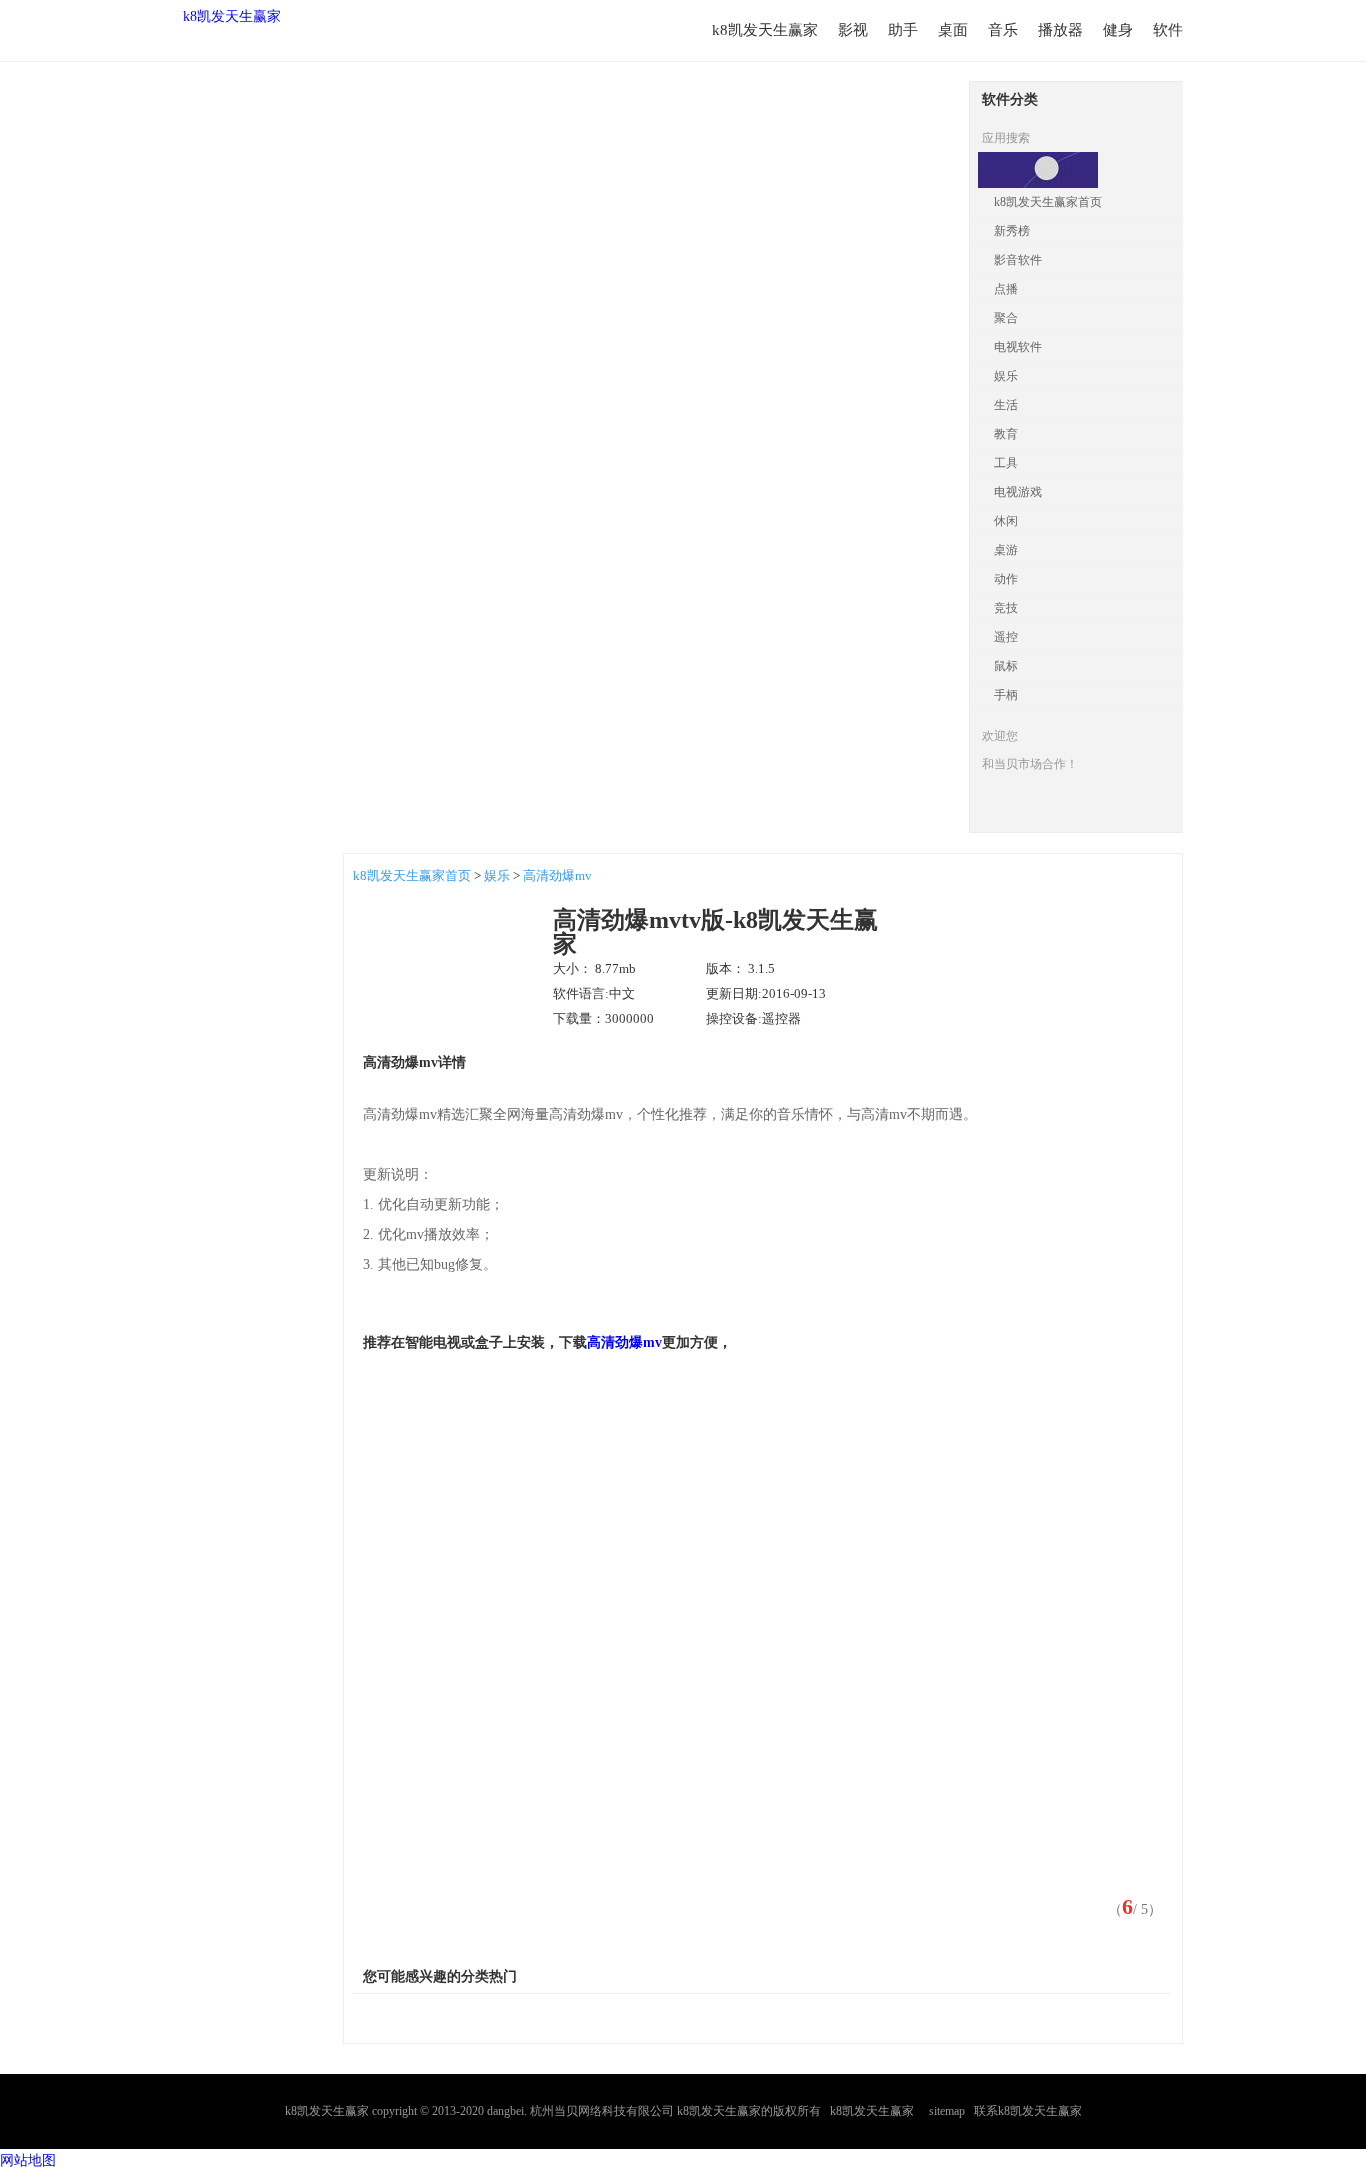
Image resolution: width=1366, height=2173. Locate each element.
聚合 (1006, 318)
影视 (853, 30)
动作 (1006, 579)
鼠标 (1006, 666)
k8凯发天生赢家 (232, 16)
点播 (1006, 289)
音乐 (1003, 30)
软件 (1168, 30)
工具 (1006, 463)
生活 (1006, 405)
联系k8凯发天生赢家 (1028, 2111)
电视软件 (1018, 347)
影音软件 (1018, 260)
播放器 (1060, 30)
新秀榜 (1012, 231)
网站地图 (28, 2160)
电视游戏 (1018, 492)
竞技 (1006, 608)
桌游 (1006, 550)
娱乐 (1006, 376)
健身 (1118, 30)
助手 (903, 30)
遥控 (1006, 637)
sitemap (947, 2111)
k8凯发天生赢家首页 (1048, 202)
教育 (1006, 434)
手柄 (1006, 695)
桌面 (953, 30)
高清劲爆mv (557, 875)
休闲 (1006, 521)
